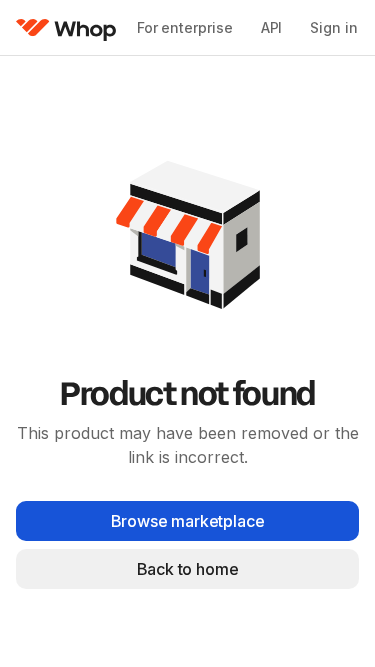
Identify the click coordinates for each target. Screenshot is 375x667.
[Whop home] (66, 28)
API (272, 27)
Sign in (333, 27)
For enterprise (185, 27)
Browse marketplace (188, 521)
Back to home (188, 569)
